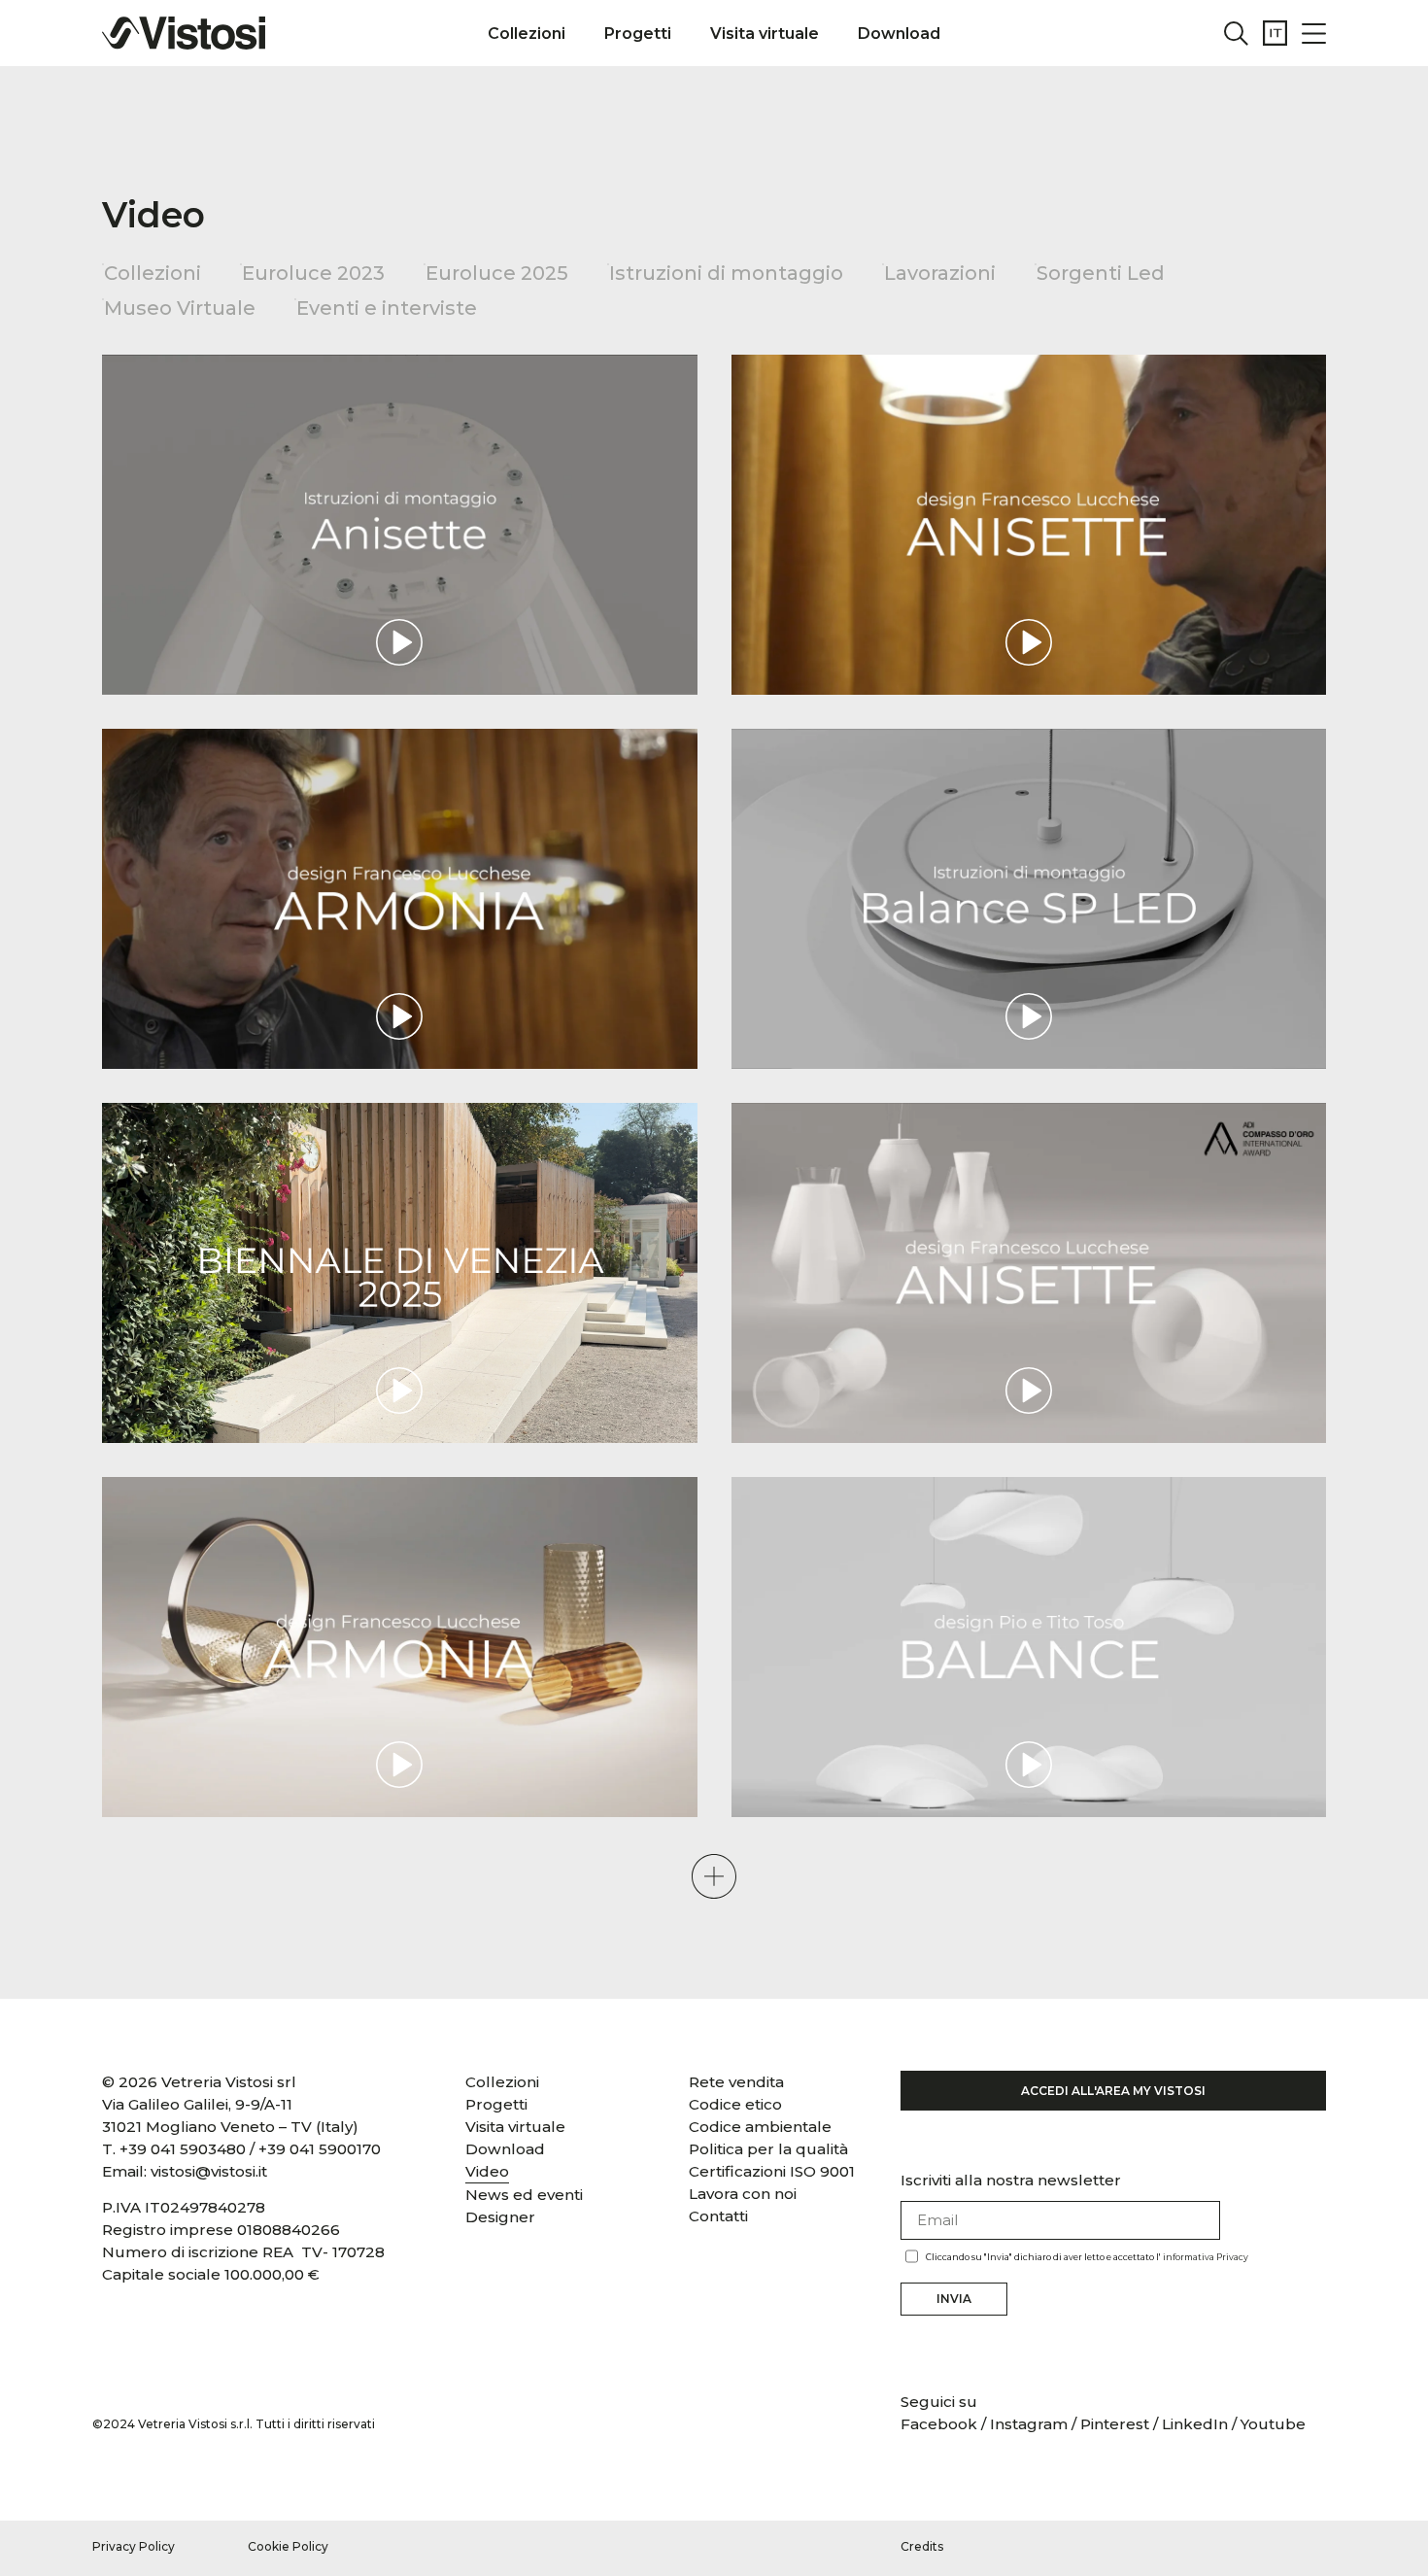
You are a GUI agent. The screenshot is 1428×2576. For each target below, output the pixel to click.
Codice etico (735, 2104)
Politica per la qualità (768, 2149)
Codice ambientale (760, 2127)
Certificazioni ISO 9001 (772, 2171)
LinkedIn (1195, 2424)
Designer (500, 2217)
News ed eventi (524, 2195)
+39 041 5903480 (183, 2149)
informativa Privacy (1206, 2257)
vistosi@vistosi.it (209, 2171)
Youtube (1273, 2424)
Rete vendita (736, 2082)
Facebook (941, 2424)
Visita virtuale (765, 34)
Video (487, 2171)
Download (899, 34)
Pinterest (1115, 2424)
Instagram (1029, 2424)
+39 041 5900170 (320, 2149)
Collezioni (527, 34)
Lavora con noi (743, 2194)
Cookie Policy (288, 2546)
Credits (922, 2546)
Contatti (718, 2216)
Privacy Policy (134, 2546)
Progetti (638, 34)
